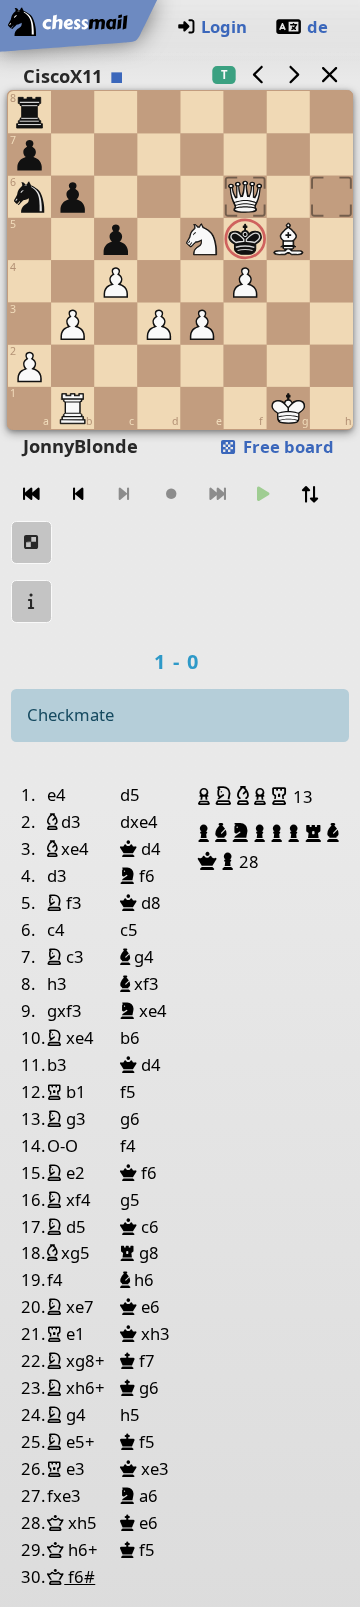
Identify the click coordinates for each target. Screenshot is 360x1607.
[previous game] (258, 74)
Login (224, 26)
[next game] (294, 74)
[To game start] (32, 494)
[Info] (32, 601)
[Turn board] (310, 494)
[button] (206, 796)
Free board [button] (286, 446)
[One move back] (78, 494)
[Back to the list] (329, 74)
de (317, 26)
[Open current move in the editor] (32, 542)
